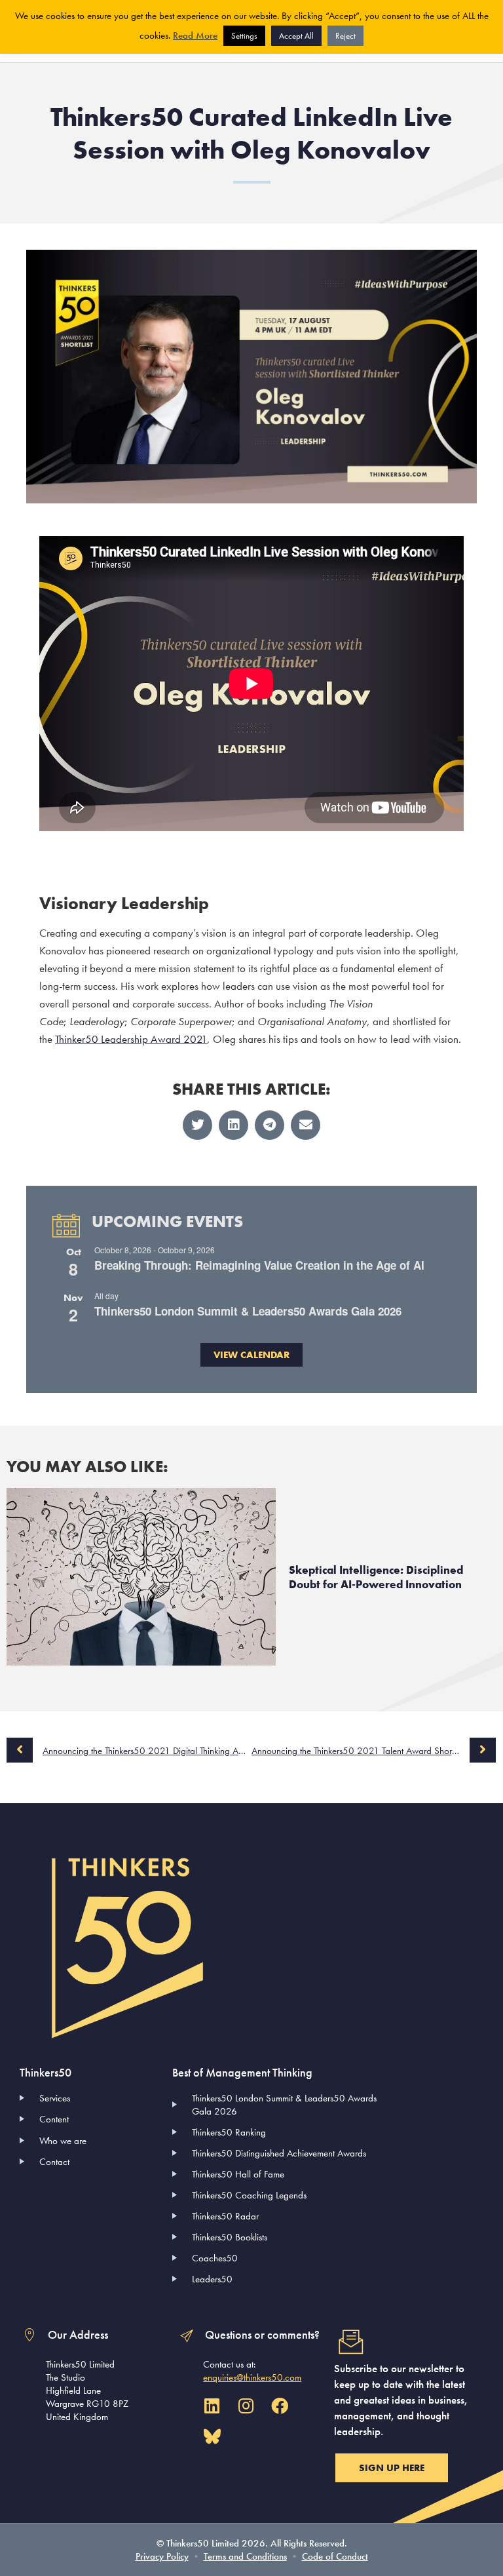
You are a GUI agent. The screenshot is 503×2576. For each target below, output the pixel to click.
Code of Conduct (335, 2556)
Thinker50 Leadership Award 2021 (131, 1039)
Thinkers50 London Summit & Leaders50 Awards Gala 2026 (248, 1311)
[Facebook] (280, 2406)
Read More (195, 35)
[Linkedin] (212, 2406)
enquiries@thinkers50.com (252, 2377)
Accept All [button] (296, 36)
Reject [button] (345, 36)
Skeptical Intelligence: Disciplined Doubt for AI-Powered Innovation (376, 1577)
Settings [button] (244, 36)
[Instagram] (246, 2406)
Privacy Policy (162, 2556)
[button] (197, 1125)
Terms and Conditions (245, 2556)
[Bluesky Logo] (212, 2437)
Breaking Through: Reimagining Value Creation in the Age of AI (259, 1265)
